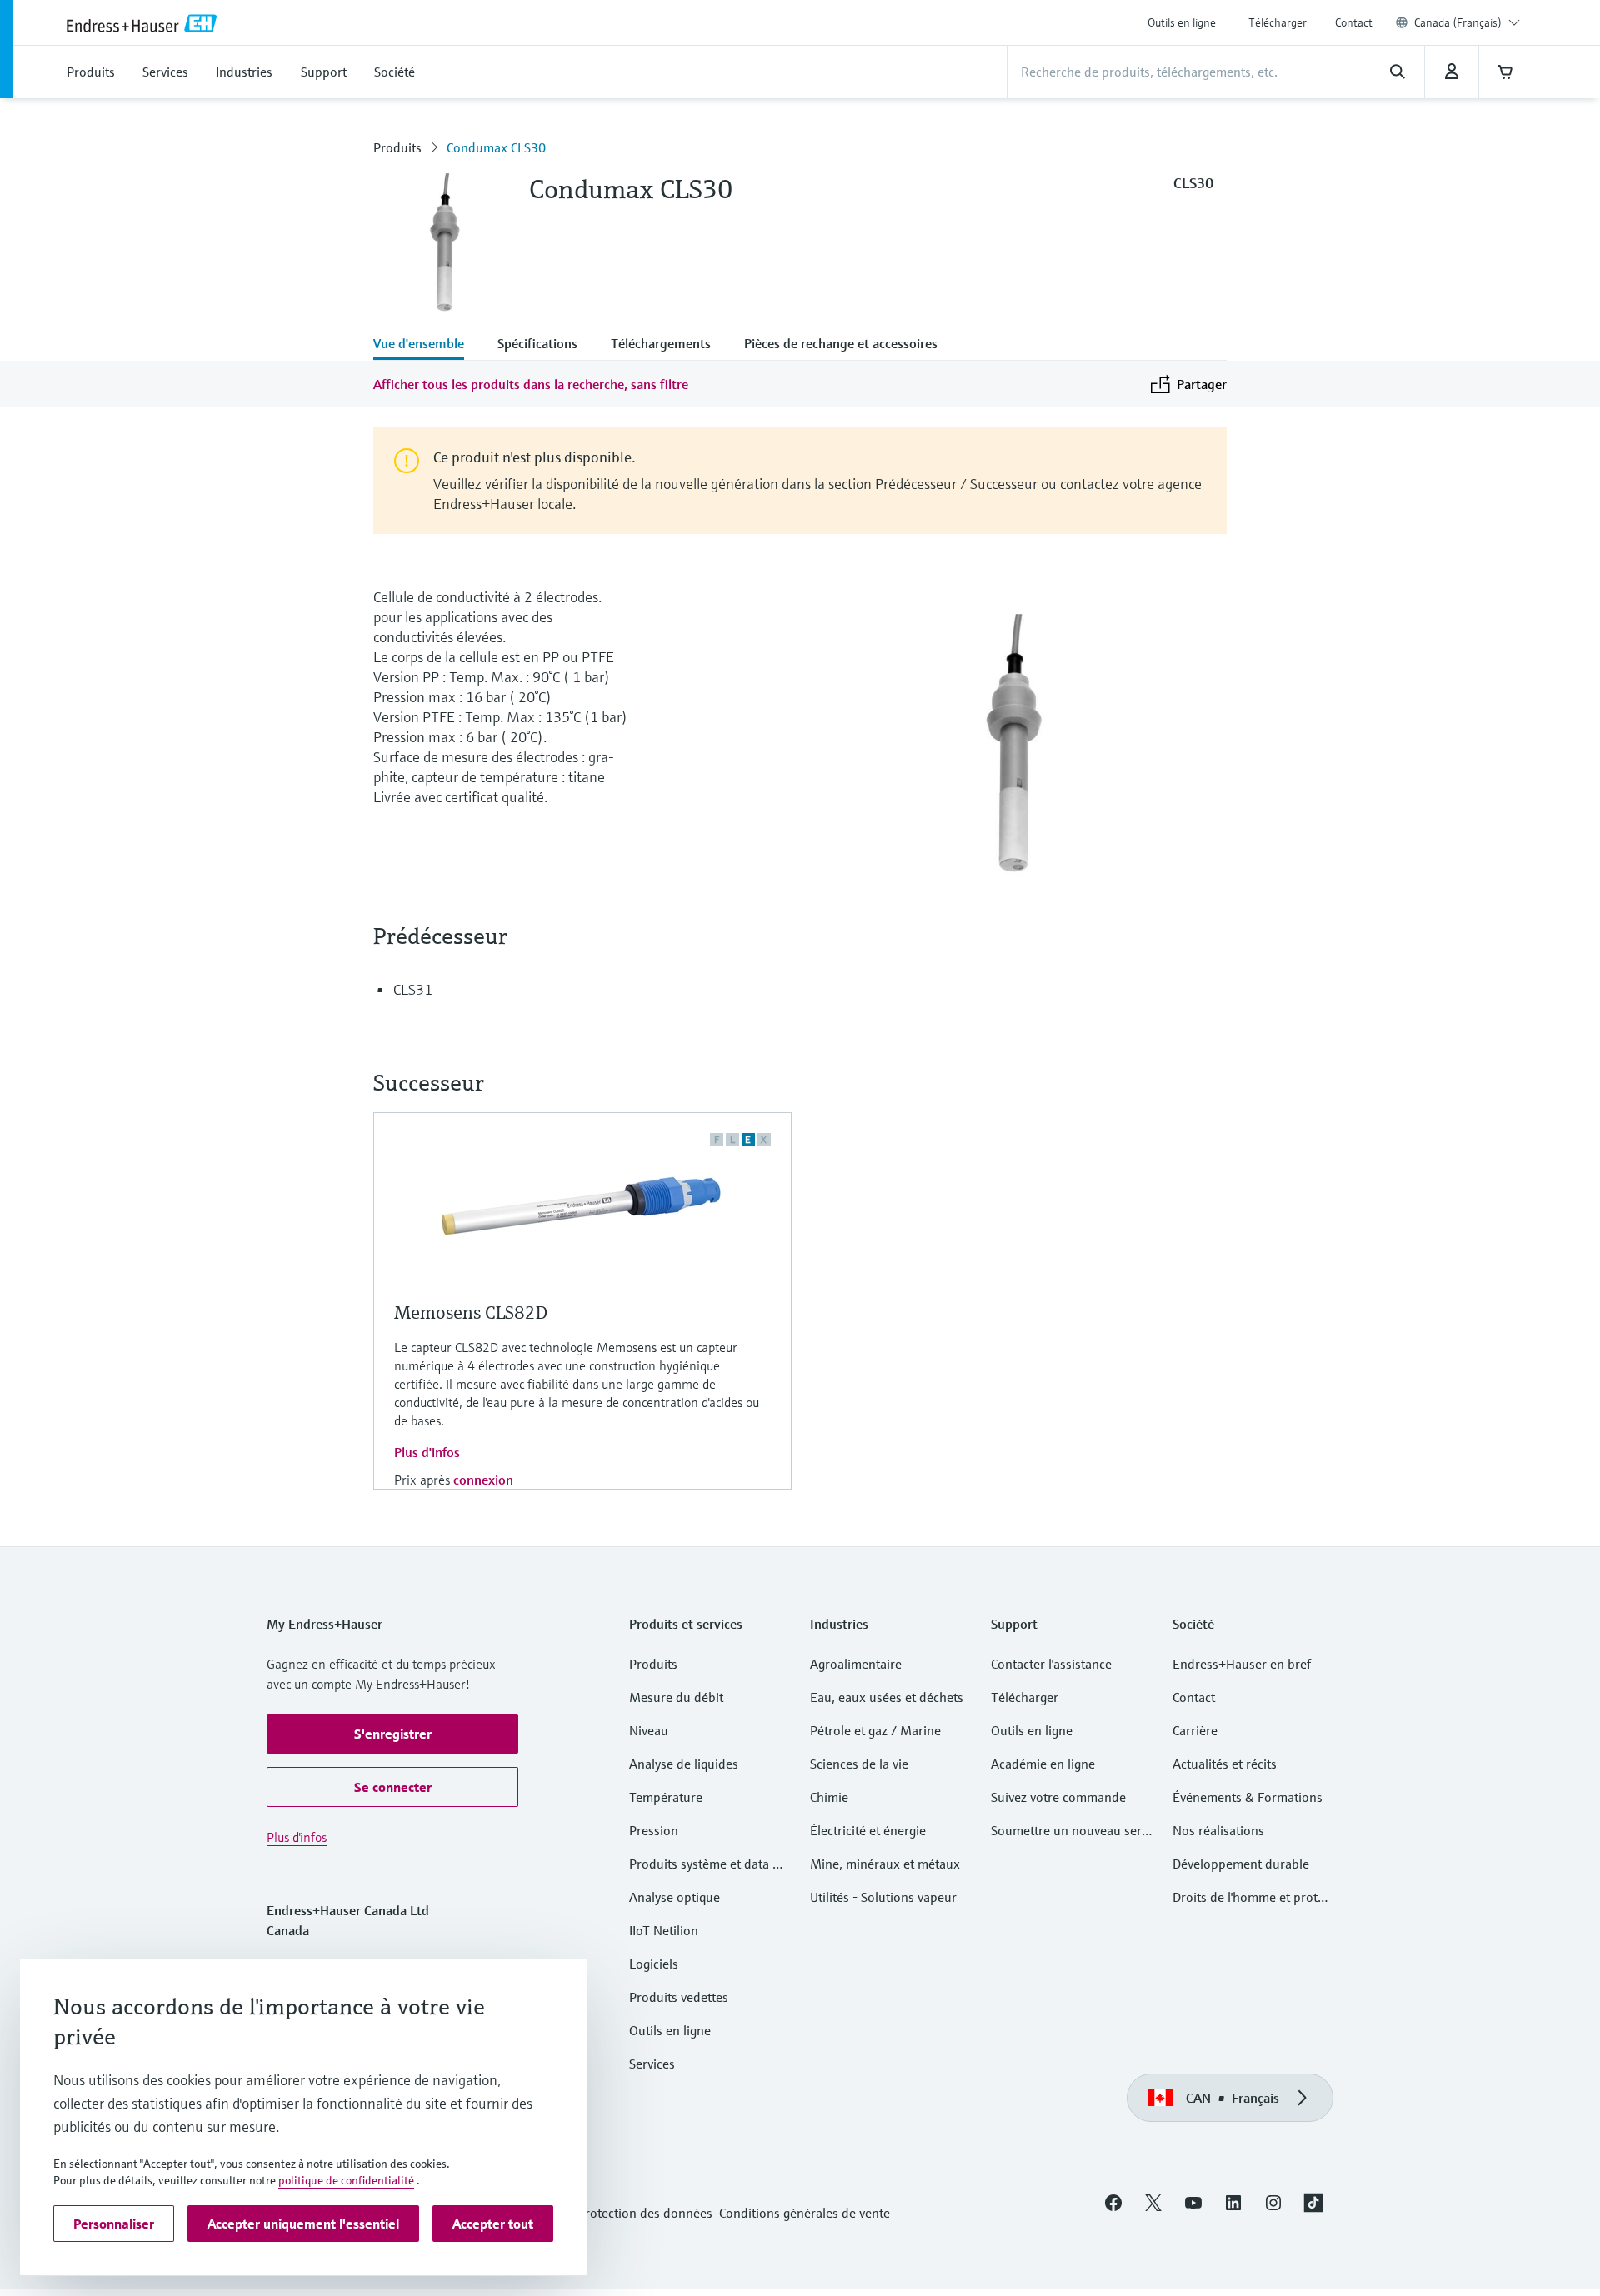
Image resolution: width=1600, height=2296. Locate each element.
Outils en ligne (1182, 22)
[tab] (427, 345)
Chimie (829, 1797)
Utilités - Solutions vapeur (883, 1897)
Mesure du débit (676, 1697)
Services (652, 2064)
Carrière (1195, 1730)
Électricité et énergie (868, 1830)
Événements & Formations (1247, 1797)
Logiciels (654, 1964)
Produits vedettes (679, 1997)
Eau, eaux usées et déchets (887, 1697)
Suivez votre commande (1058, 1797)
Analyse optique (675, 1897)
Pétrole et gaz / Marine (875, 1730)
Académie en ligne (1043, 1764)
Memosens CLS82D (471, 1313)
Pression (654, 1830)
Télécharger (1277, 22)
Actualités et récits (1225, 1764)
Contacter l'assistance (1051, 1664)
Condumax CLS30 (496, 147)
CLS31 (413, 989)
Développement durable (1241, 1864)
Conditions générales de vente (805, 2213)
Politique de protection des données (610, 2213)
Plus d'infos (427, 1452)
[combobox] (1467, 22)
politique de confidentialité (346, 2180)
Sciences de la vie (859, 1764)
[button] (392, 1734)
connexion (483, 1480)
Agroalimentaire (856, 1664)
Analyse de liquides (684, 1764)
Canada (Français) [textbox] (1458, 22)
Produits (397, 147)
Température (666, 1797)
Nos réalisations (1218, 1830)
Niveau (649, 1730)
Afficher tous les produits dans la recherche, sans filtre (531, 384)
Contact (1354, 22)
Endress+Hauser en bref (1242, 1664)
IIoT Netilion (664, 1930)
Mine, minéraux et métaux (885, 1864)
